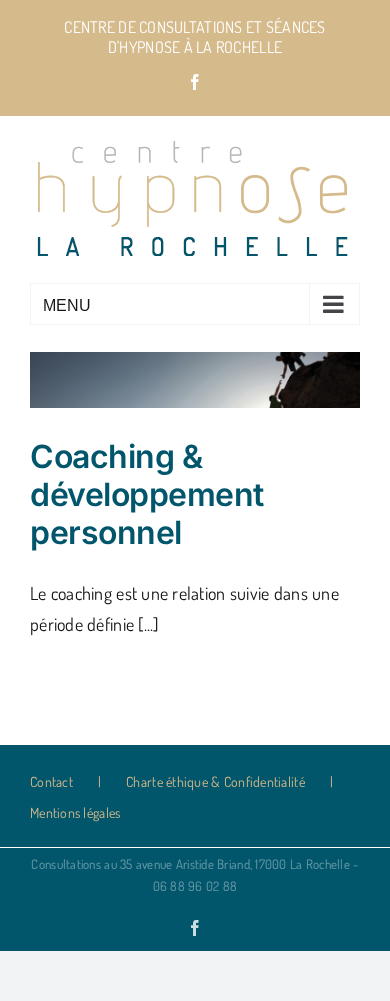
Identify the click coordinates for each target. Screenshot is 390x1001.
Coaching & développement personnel (147, 495)
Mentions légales (75, 812)
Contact (51, 781)
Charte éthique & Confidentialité (215, 781)
